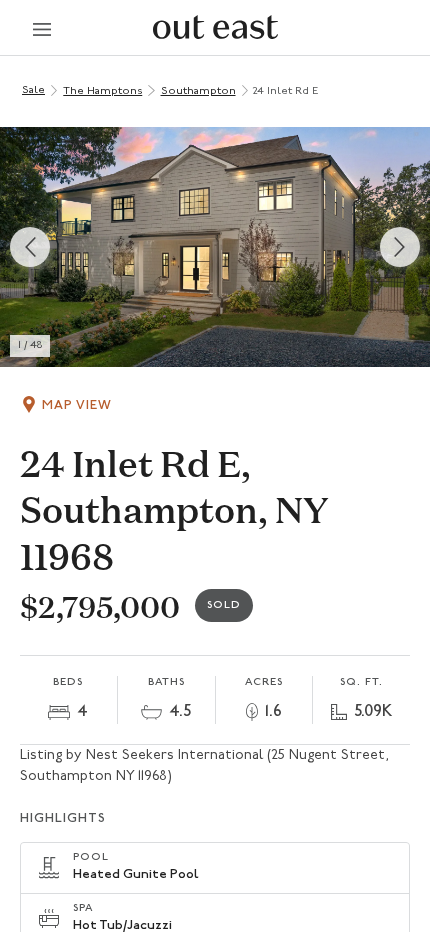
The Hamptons (102, 91)
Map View (77, 405)
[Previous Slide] (30, 247)
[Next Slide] (400, 247)
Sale (33, 90)
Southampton (198, 91)
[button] (215, 247)
